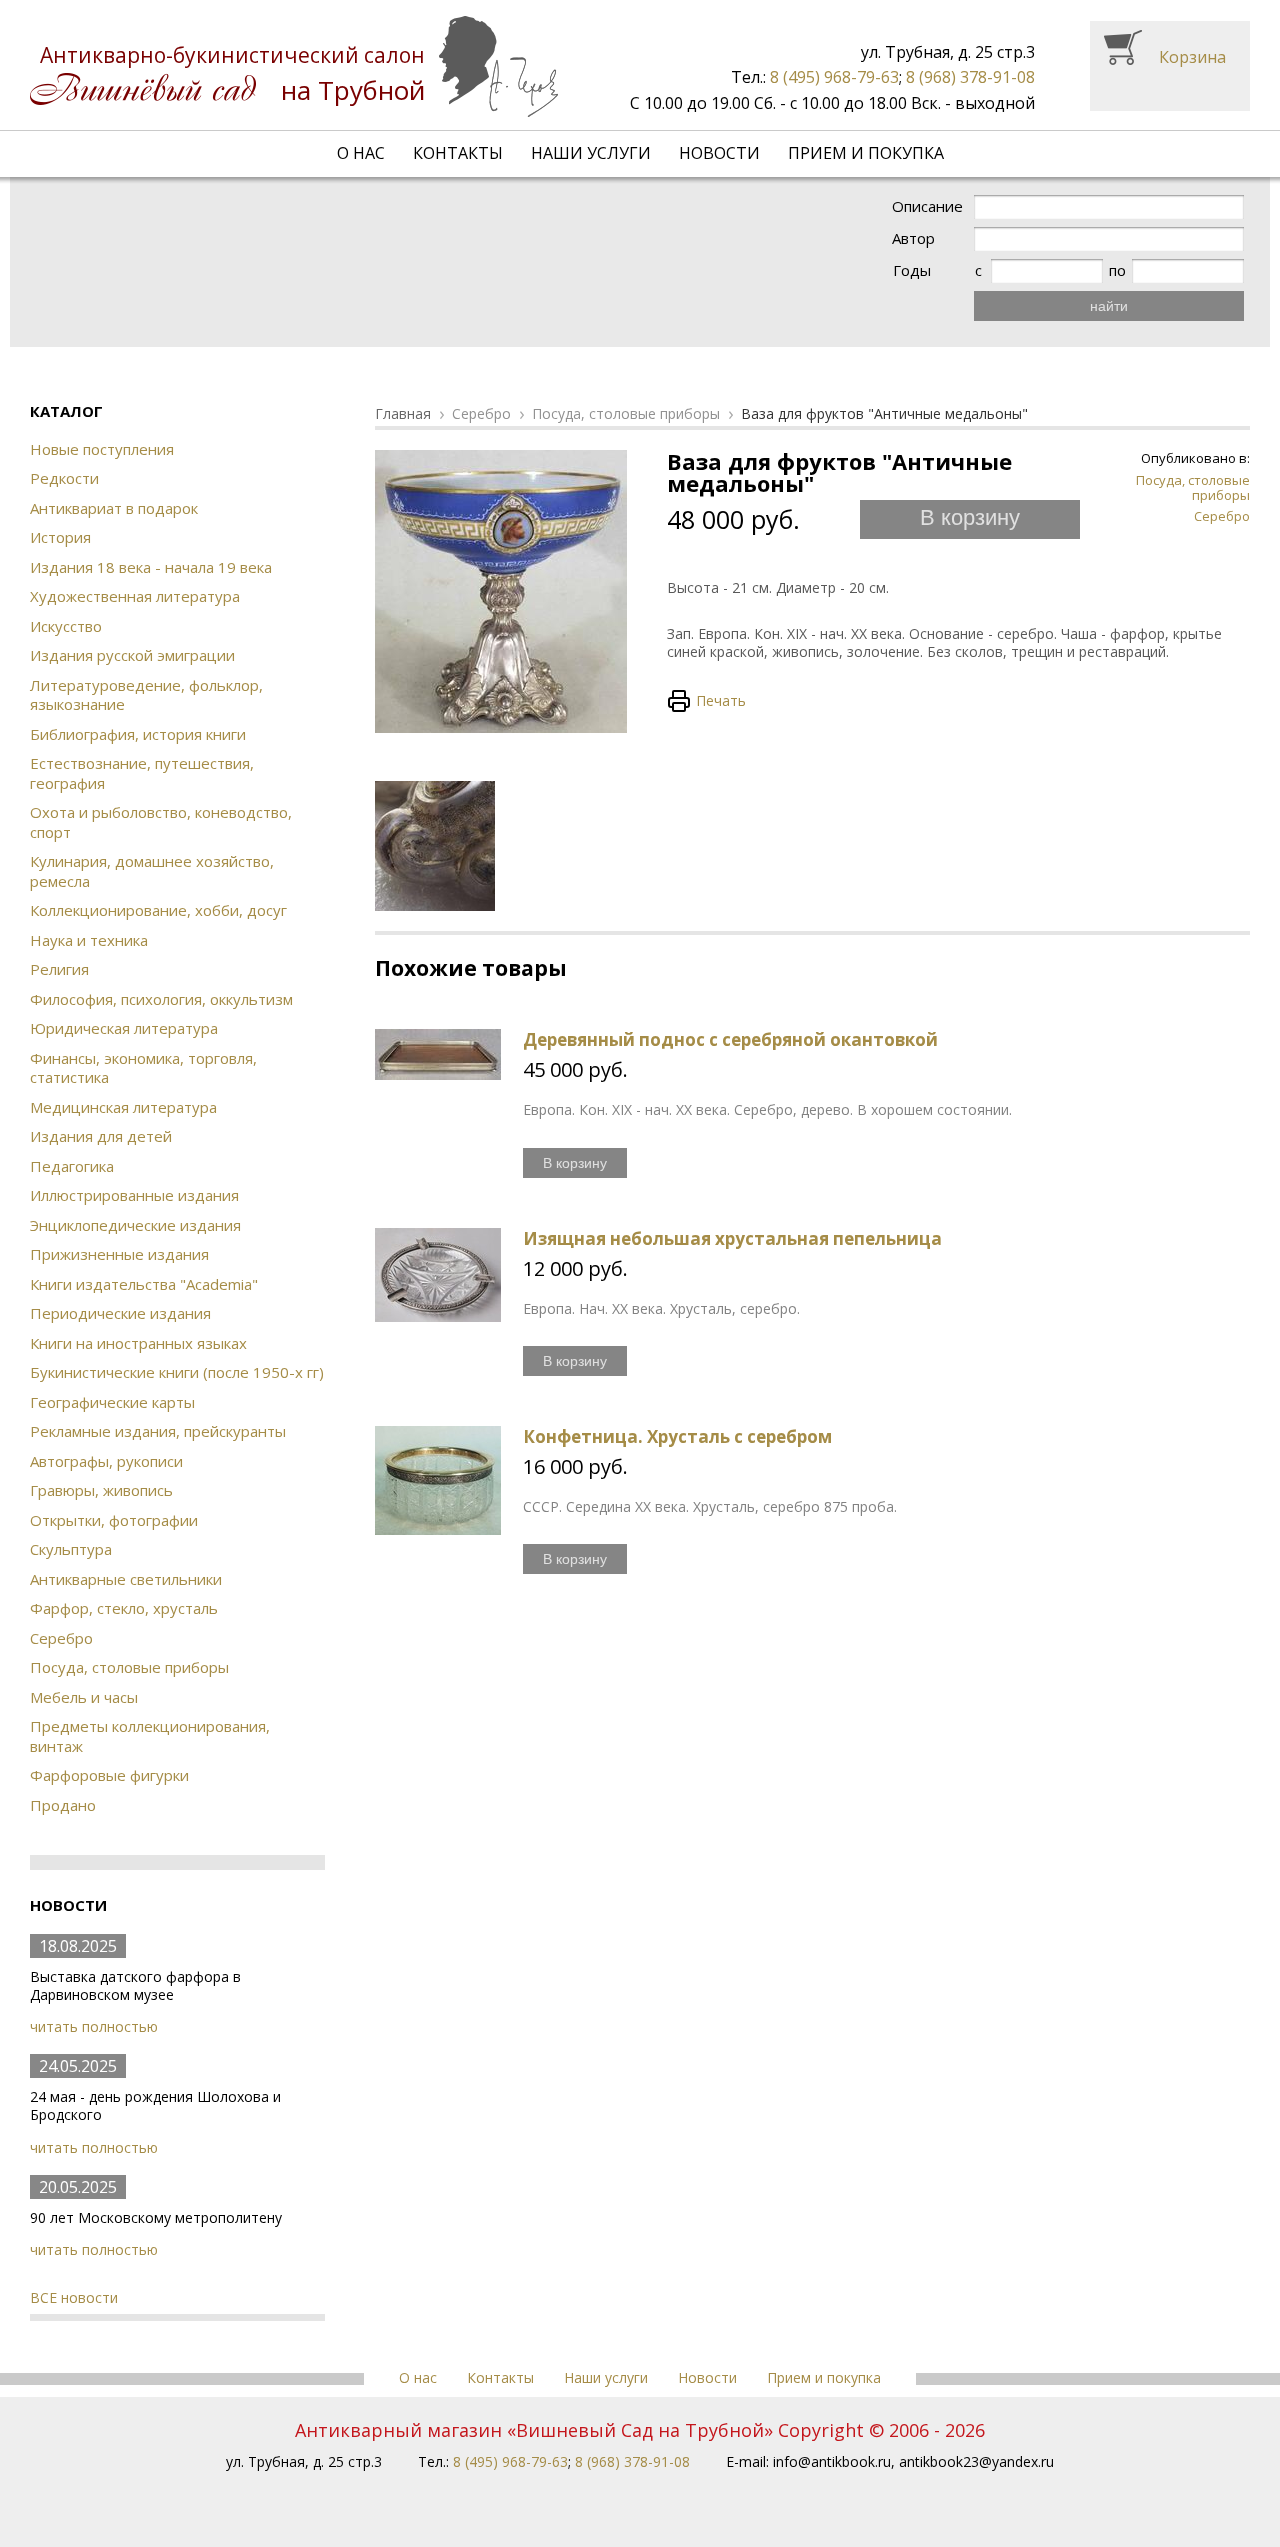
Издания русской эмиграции (132, 655)
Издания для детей (101, 1136)
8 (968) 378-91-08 (970, 77)
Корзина (1192, 57)
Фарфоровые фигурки (109, 1775)
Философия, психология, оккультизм (161, 999)
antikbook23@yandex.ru (976, 2461)
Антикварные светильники (126, 1579)
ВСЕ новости (74, 2297)
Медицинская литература (123, 1107)
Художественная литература (135, 596)
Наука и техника (89, 940)
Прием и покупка (866, 153)
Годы (912, 270)
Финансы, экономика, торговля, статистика (143, 1068)
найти (1109, 306)
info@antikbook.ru (832, 2461)
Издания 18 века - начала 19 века (151, 567)
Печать (721, 700)
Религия (59, 969)
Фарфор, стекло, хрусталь (124, 1608)
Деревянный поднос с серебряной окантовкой (730, 1039)
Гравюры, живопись (101, 1490)
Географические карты (112, 1402)
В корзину (970, 517)
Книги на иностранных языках (138, 1343)
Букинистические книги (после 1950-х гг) (177, 1372)
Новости (719, 153)
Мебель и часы (84, 1697)
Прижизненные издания (119, 1254)
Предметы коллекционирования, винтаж (150, 1736)
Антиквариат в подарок (114, 508)
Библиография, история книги (138, 734)
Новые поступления (102, 449)
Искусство (66, 626)
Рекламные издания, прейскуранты (158, 1431)
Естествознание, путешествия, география (142, 773)
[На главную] (294, 66)
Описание (927, 206)
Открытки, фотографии (114, 1520)
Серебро (61, 1638)
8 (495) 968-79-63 (834, 77)
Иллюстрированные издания (134, 1195)
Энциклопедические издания (135, 1225)
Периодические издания (120, 1313)
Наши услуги (591, 153)
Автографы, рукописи (106, 1461)
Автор (913, 238)
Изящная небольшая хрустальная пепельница (732, 1238)
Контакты (458, 153)
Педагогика (72, 1166)
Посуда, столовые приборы (129, 1667)
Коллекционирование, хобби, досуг (158, 910)
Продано (63, 1805)
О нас (361, 153)
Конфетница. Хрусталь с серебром (677, 1436)
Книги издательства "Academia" (144, 1284)
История (60, 537)
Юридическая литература (124, 1028)
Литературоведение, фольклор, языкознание (146, 695)
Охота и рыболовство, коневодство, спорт (161, 822)
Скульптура (71, 1549)
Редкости (64, 478)
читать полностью (94, 2026)
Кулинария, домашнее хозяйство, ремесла (152, 871)
